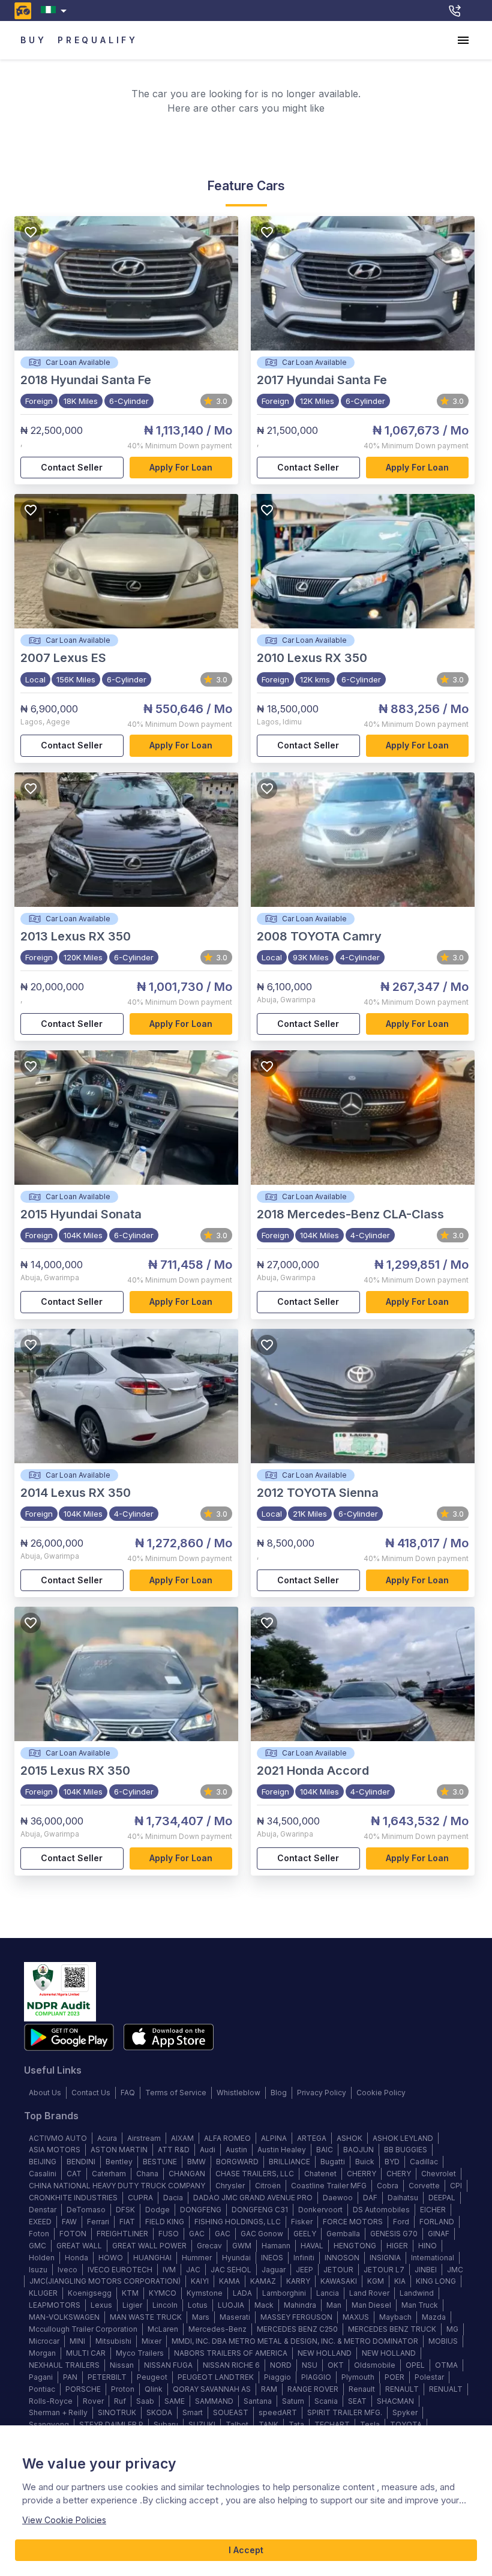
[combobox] (56, 11)
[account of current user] (463, 40)
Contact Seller (72, 467)
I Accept (246, 2550)
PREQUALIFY (98, 40)
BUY (33, 40)
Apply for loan (181, 467)
